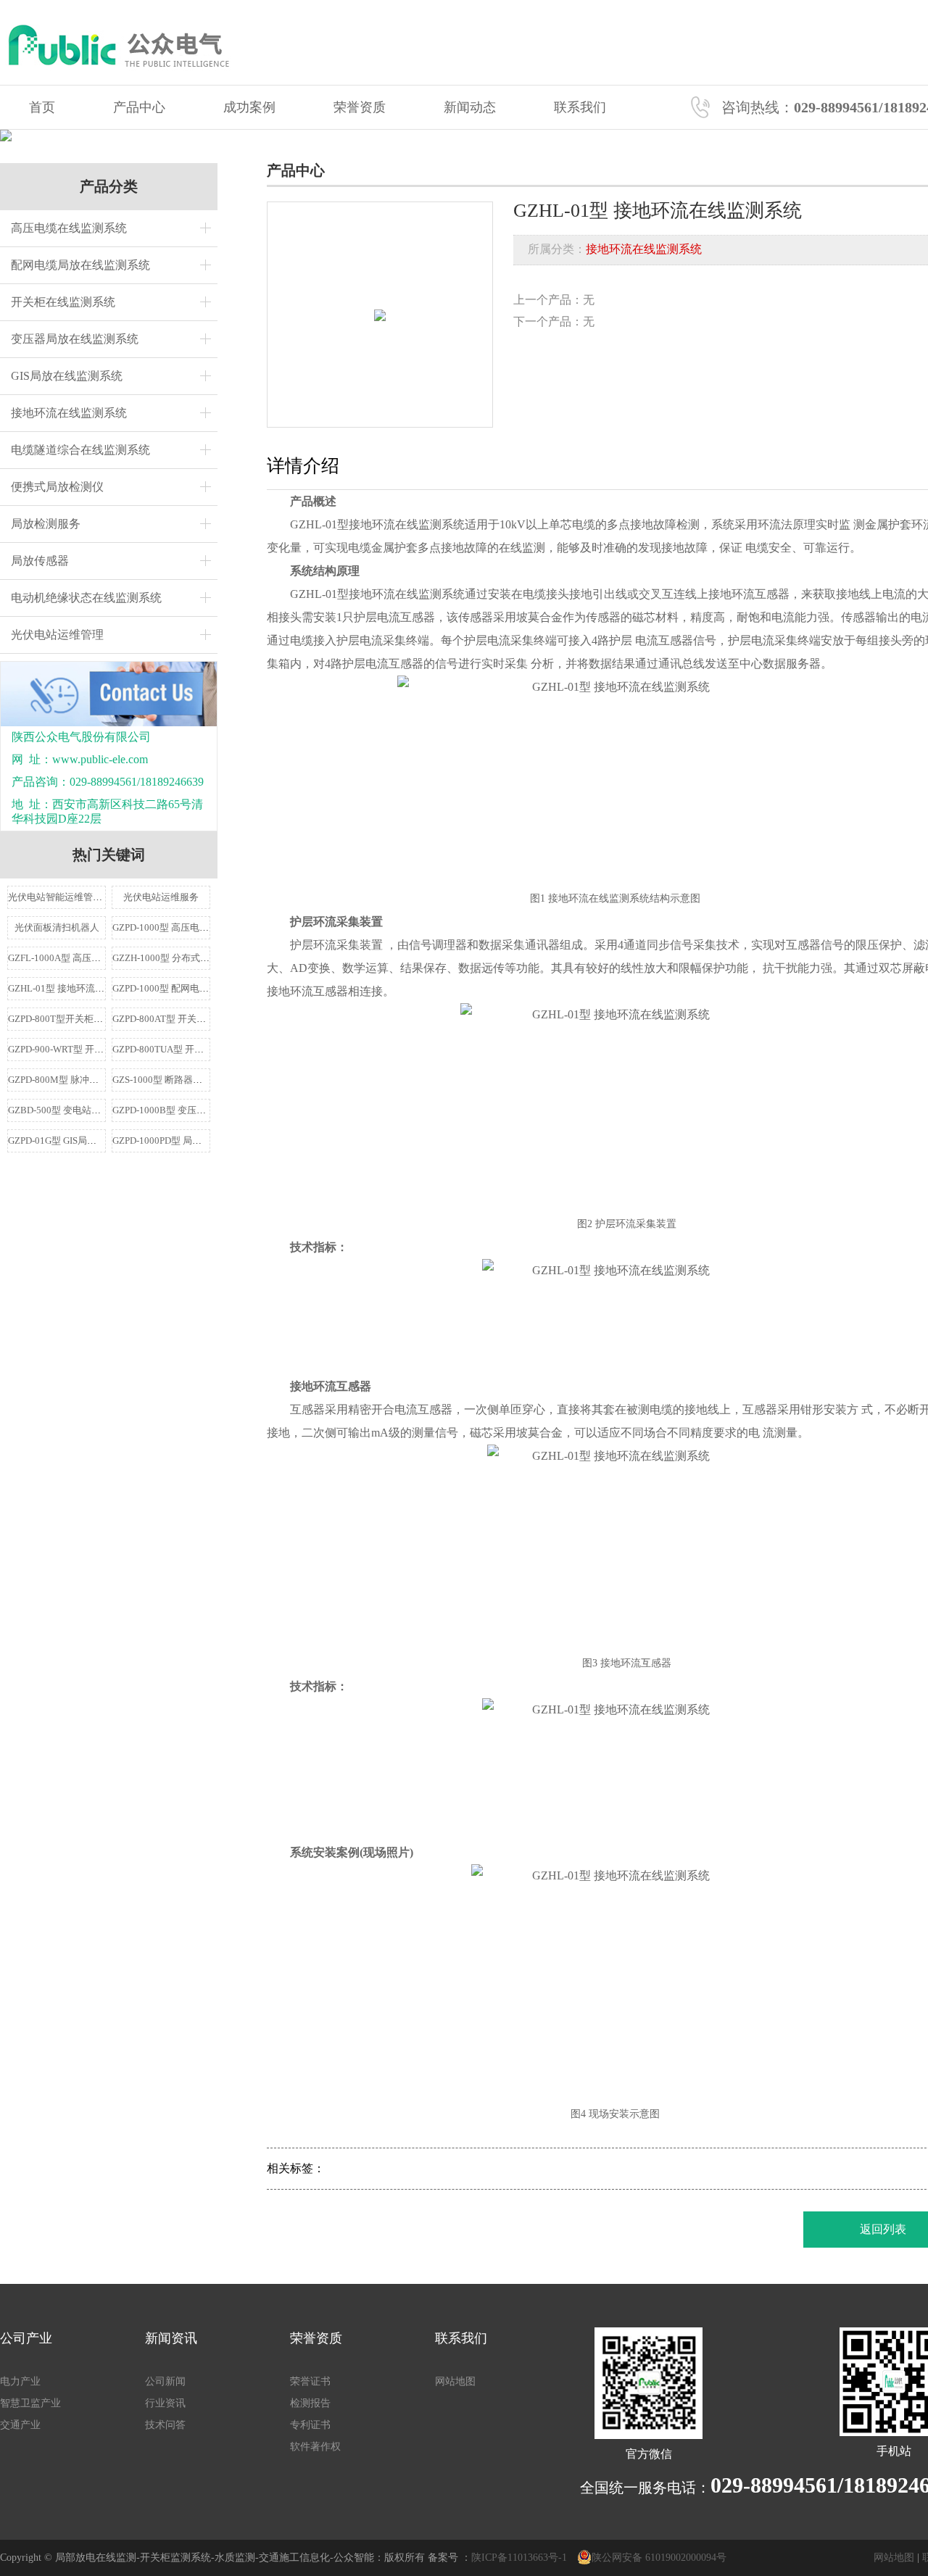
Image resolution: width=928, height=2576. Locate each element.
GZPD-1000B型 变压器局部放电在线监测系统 (206, 1110)
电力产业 (20, 2381)
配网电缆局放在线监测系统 (80, 265)
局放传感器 (40, 561)
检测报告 (310, 2403)
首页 (42, 107)
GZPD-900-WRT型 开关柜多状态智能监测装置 (103, 1049)
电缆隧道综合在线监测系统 (80, 450)
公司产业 (26, 2338)
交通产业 (20, 2425)
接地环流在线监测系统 (69, 413)
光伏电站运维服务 (161, 897)
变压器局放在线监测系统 (75, 339)
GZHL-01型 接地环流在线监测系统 (80, 988)
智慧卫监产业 (30, 2403)
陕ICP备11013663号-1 (519, 2558)
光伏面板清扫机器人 (57, 927)
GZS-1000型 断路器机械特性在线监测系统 (200, 1080)
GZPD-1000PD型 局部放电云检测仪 (185, 1140)
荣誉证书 (310, 2381)
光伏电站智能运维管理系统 (65, 897)
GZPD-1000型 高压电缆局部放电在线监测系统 (208, 927)
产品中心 (139, 107)
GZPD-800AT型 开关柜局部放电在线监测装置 (206, 1019)
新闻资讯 (171, 2338)
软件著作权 (315, 2447)
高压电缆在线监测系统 (69, 228)
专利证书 (310, 2425)
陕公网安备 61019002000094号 (659, 2558)
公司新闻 (165, 2381)
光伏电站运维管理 (57, 635)
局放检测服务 (46, 524)
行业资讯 (165, 2403)
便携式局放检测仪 (57, 487)
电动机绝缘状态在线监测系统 (86, 598)
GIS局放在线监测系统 (67, 376)
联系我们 (580, 107)
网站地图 (455, 2381)
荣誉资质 (360, 107)
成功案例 (249, 107)
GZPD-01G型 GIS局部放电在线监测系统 (90, 1140)
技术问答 (165, 2425)
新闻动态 (470, 107)
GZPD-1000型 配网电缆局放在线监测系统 (198, 988)
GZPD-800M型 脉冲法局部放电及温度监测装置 (105, 1080)
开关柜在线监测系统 (63, 302)
